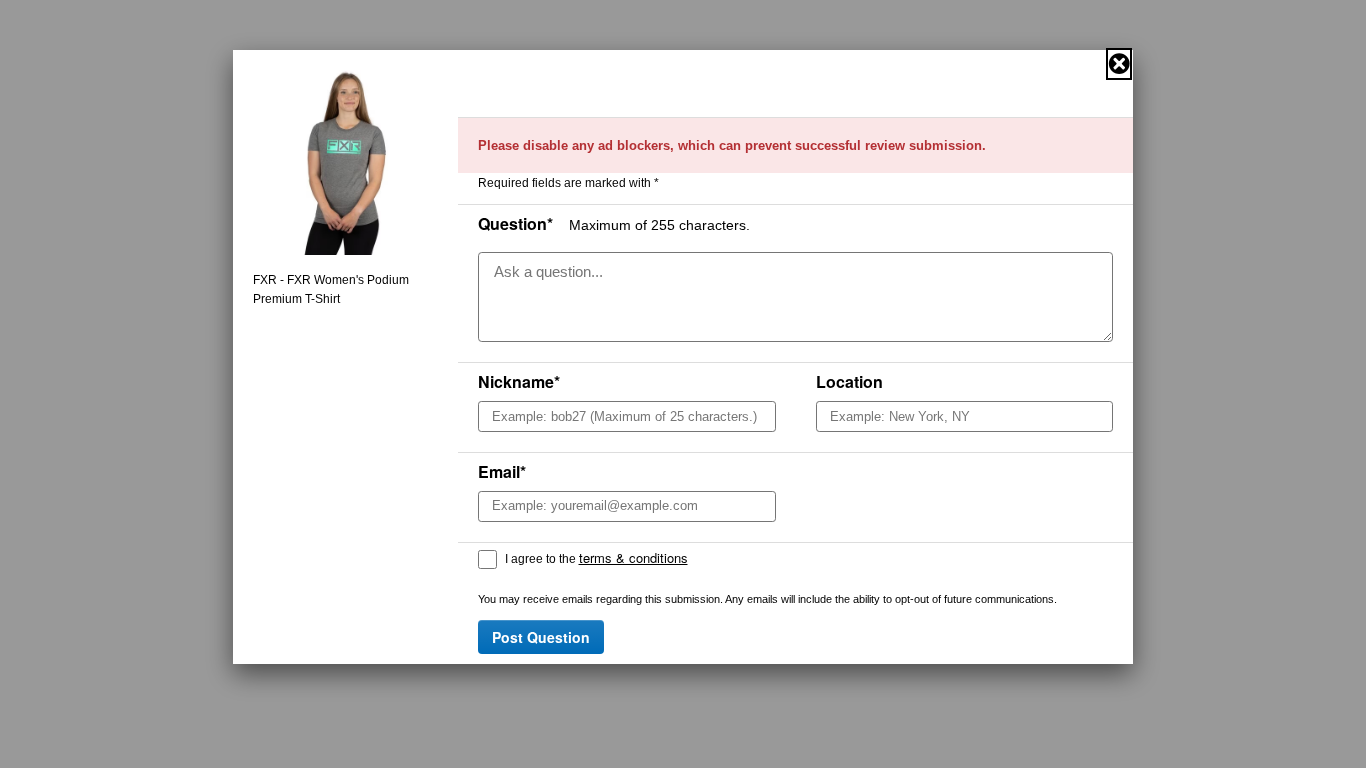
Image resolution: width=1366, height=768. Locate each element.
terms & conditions (633, 557)
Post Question (541, 637)
